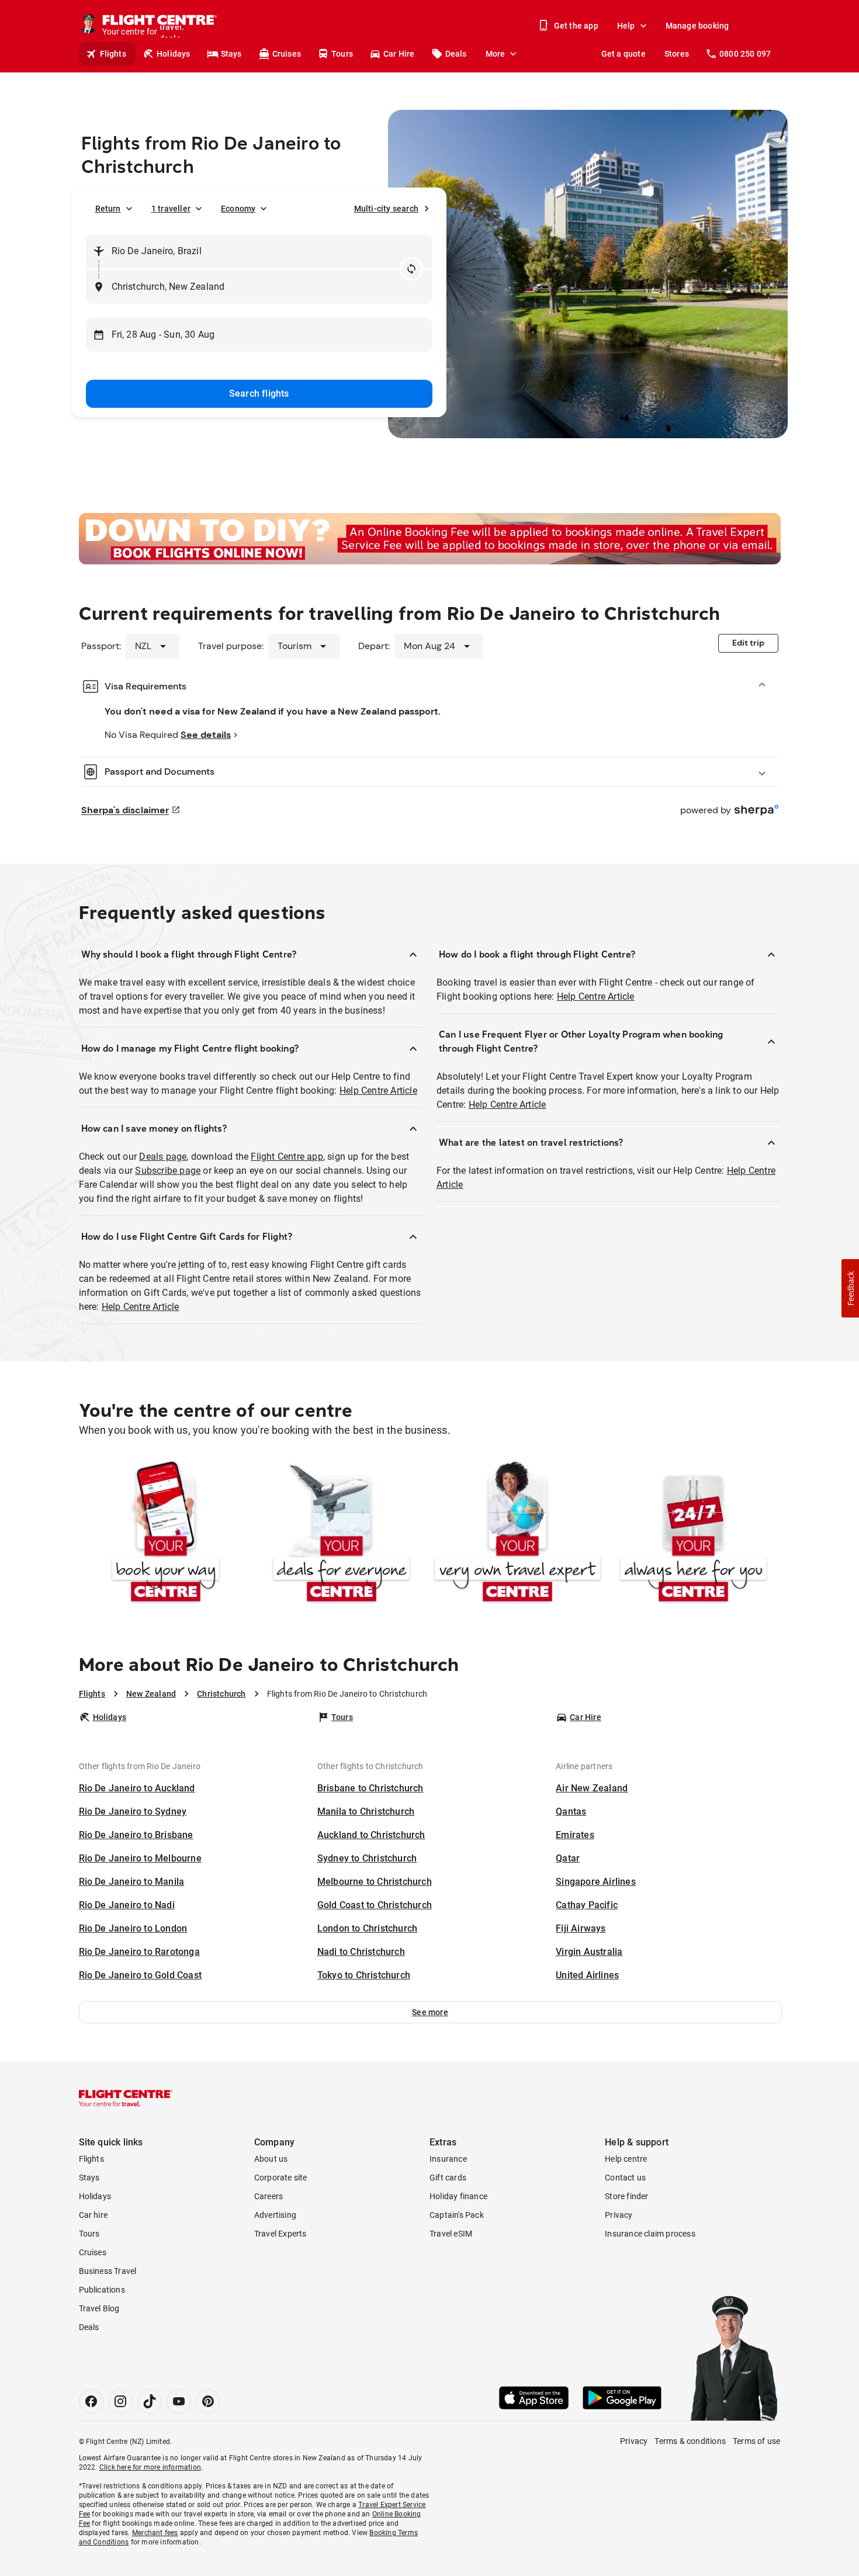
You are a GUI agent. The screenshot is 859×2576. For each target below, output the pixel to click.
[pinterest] (208, 2401)
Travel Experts (280, 2234)
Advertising (275, 2215)
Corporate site (281, 2178)
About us (271, 2159)
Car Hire (399, 54)
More (496, 54)
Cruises (287, 54)
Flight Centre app (287, 1157)
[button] (430, 2012)
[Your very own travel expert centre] (517, 1534)
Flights (113, 54)
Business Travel (108, 2271)
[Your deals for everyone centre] (342, 1534)
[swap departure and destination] (411, 269)
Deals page (163, 1157)
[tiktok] (150, 2401)
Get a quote (624, 54)
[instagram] (120, 2401)
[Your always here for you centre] (693, 1534)
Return (108, 209)
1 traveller (171, 209)
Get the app (576, 26)
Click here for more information (150, 2467)
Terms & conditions (690, 2441)
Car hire (93, 2215)
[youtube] (179, 2401)
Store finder (626, 2196)
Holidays (174, 54)
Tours (342, 54)
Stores (677, 54)
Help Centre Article (378, 1091)
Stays (231, 54)
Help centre (626, 2159)
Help (626, 26)
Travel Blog (99, 2308)
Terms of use (756, 2441)
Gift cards (448, 2178)
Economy (238, 209)
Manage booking (697, 26)
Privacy (619, 2215)
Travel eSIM (451, 2234)
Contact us (625, 2178)
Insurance (448, 2159)
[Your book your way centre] (166, 1534)
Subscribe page (168, 1171)
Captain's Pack (457, 2215)
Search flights (259, 393)
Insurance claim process (650, 2234)
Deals (456, 54)
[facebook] (91, 2401)
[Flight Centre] (126, 2098)
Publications (102, 2290)
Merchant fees (155, 2533)
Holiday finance (458, 2196)
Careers (269, 2196)
